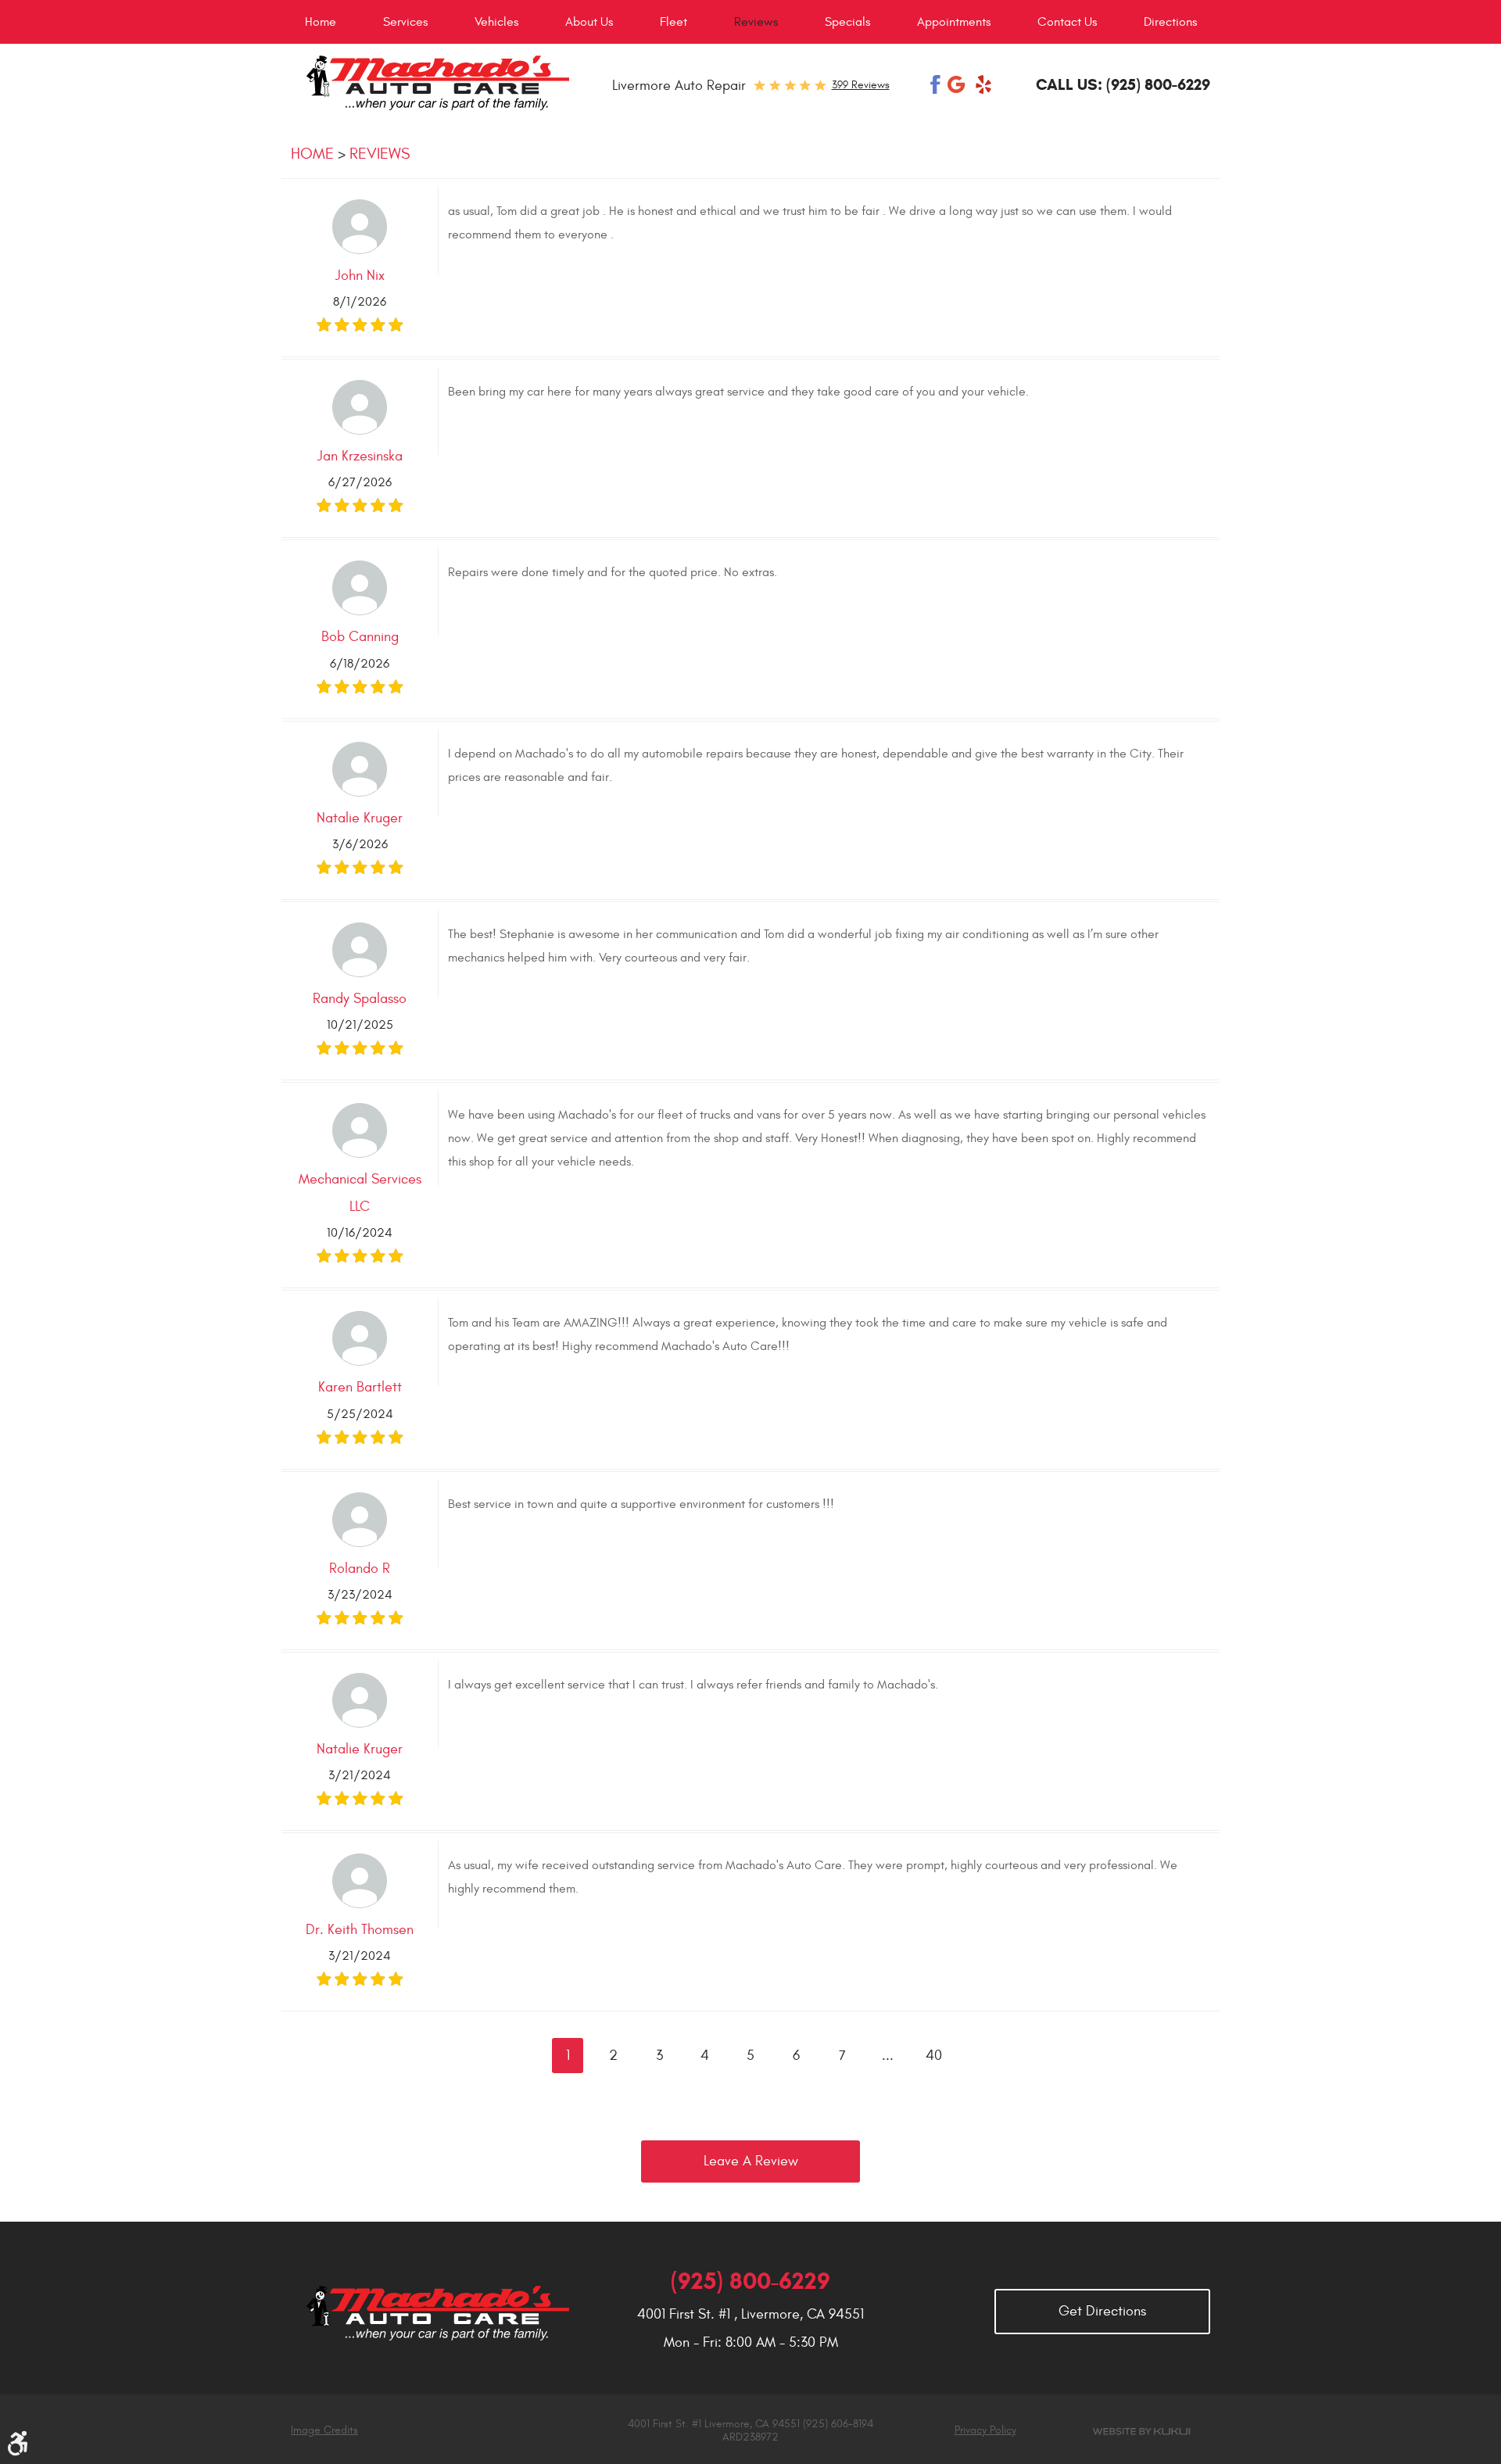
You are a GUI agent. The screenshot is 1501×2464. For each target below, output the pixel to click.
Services (405, 22)
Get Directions (1102, 2311)
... (888, 2056)
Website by (1141, 2432)
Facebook (936, 84)
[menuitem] (321, 22)
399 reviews (861, 85)
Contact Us (1067, 22)
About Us (589, 22)
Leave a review (751, 2161)
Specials (847, 22)
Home (321, 22)
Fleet (673, 22)
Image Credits (324, 2430)
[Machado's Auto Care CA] (437, 83)
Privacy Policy (985, 2430)
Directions (1170, 22)
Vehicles (496, 22)
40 (934, 2056)
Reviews (756, 22)
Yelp (983, 84)
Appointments (954, 22)
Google (958, 84)
